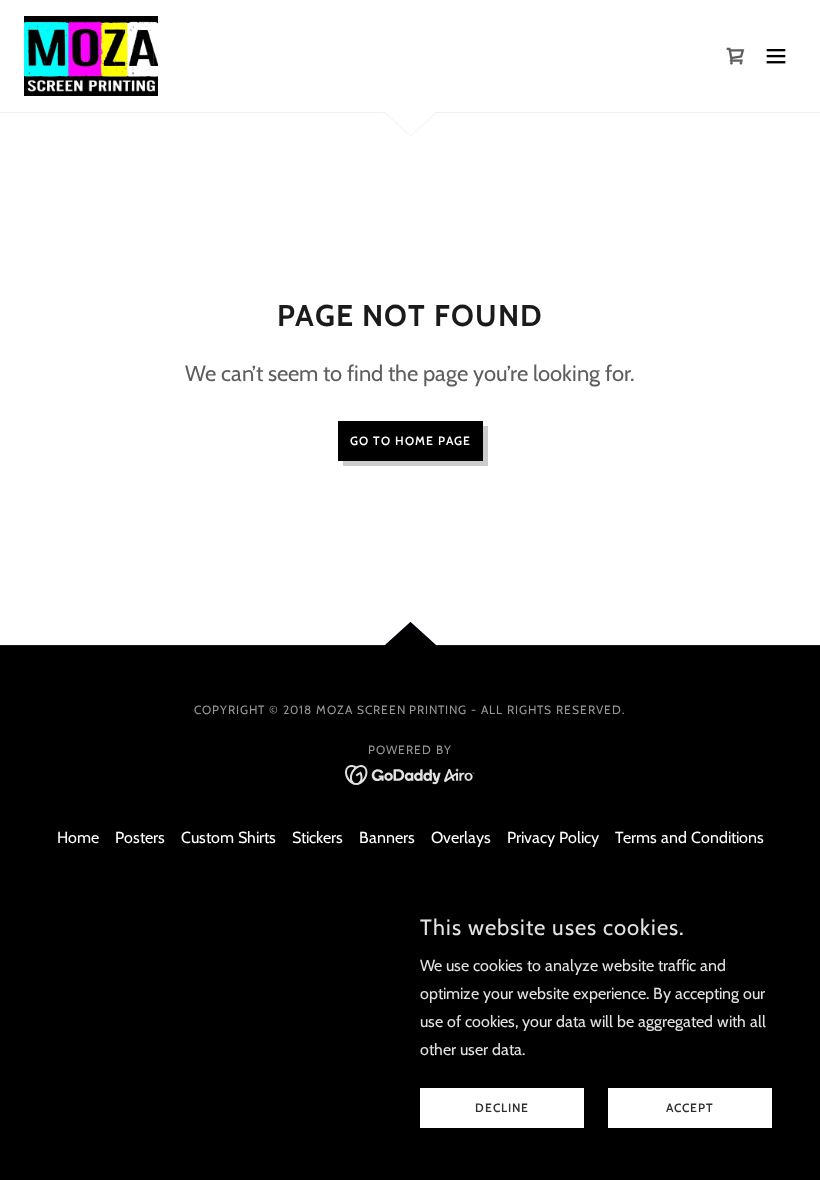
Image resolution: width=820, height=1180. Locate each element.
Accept (690, 1108)
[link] (91, 56)
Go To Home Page (410, 440)
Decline (502, 1108)
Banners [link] (387, 837)
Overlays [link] (461, 837)
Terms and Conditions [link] (689, 837)
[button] (776, 56)
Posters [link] (140, 837)
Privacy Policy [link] (553, 837)
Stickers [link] (317, 837)
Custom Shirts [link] (228, 837)
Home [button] (78, 837)
